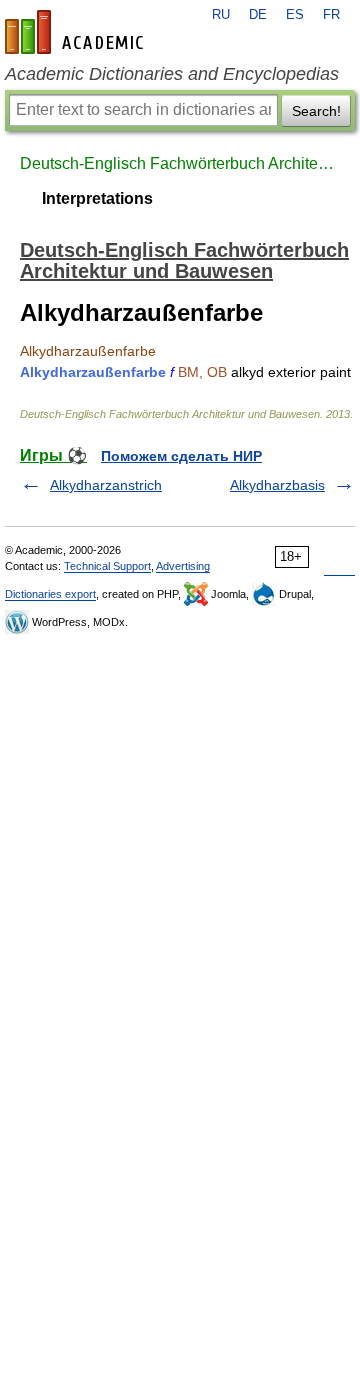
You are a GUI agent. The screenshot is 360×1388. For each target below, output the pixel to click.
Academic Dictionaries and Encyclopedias (172, 74)
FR (331, 15)
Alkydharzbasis (277, 485)
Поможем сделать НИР (181, 456)
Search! (316, 111)
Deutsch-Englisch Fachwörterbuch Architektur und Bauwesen (180, 163)
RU (221, 15)
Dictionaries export (50, 594)
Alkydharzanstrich (106, 485)
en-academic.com (77, 32)
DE (258, 15)
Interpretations (97, 198)
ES (295, 15)
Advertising (183, 566)
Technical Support (107, 566)
